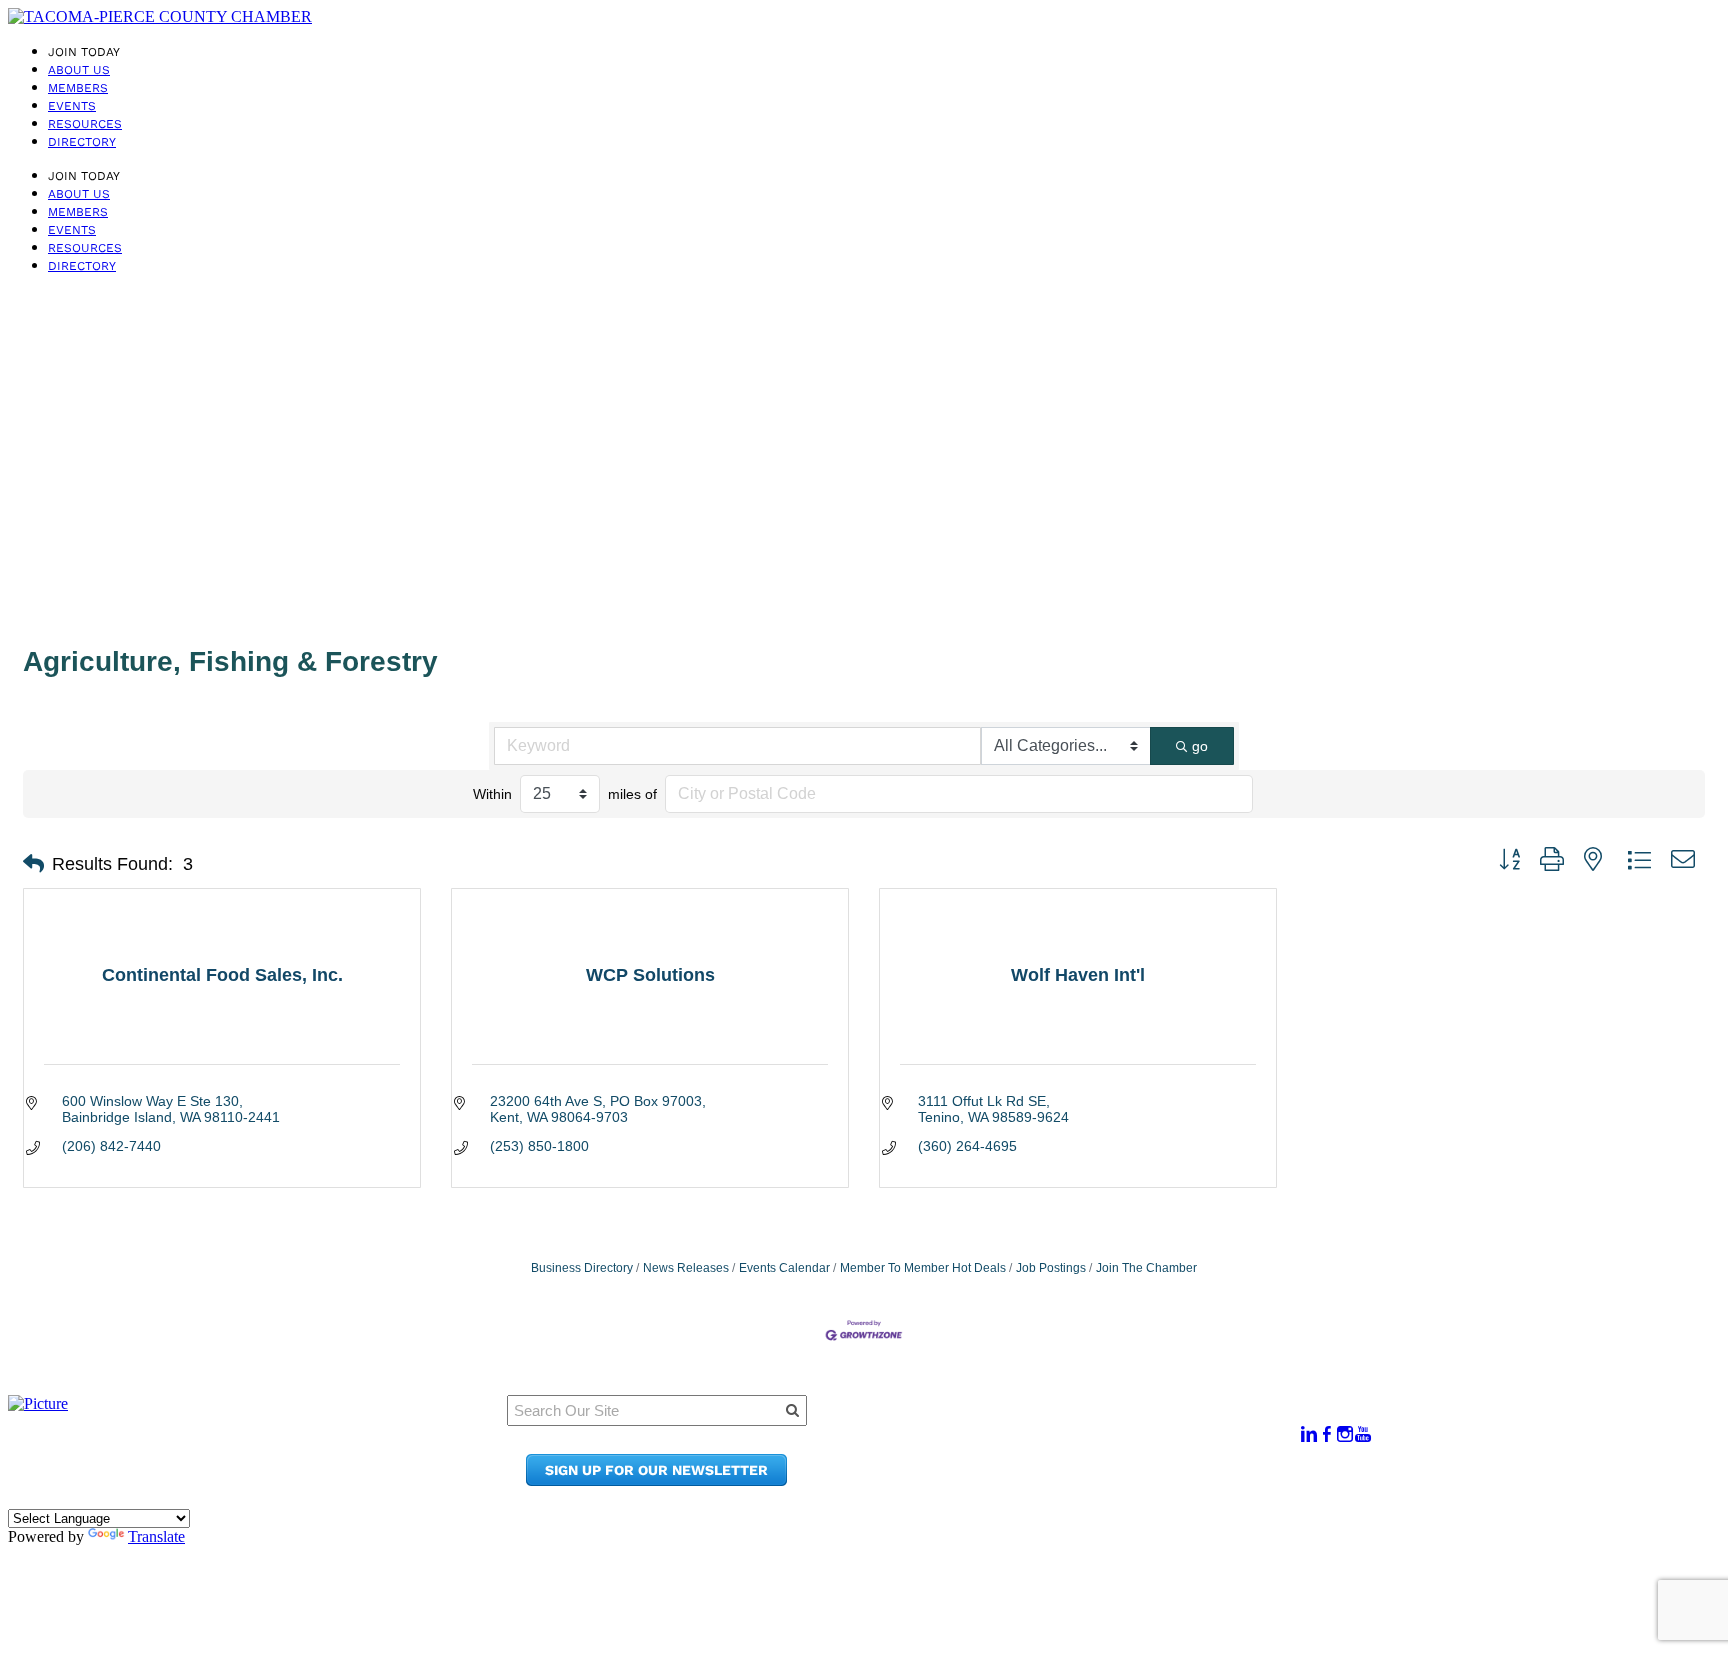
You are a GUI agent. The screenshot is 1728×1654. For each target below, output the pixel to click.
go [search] (1200, 746)
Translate (156, 1536)
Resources (85, 124)
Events (72, 106)
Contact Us (1059, 1461)
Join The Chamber (1146, 1268)
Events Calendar (784, 1268)
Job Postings (1051, 1268)
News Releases (686, 1268)
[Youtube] (1363, 1434)
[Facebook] (1327, 1434)
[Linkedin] (1309, 1434)
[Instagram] (1345, 1434)
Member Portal (1074, 1423)
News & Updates (1079, 1442)
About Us (79, 70)
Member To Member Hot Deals (923, 1268)
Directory (82, 142)
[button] (33, 864)
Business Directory (582, 1268)
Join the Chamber (1086, 1480)
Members (78, 88)
